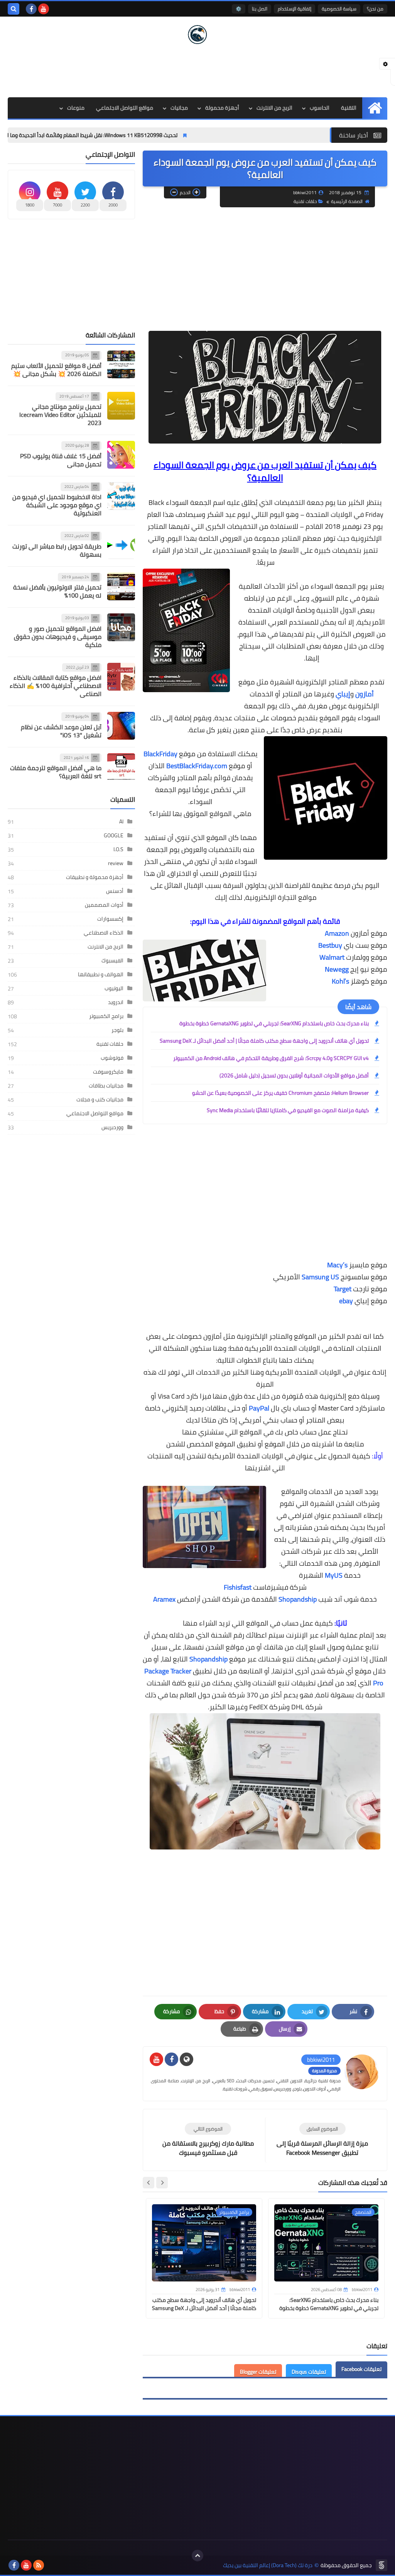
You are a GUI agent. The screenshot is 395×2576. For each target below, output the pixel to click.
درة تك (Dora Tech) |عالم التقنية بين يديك (268, 2565)
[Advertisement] (197, 70)
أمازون (365, 694)
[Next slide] (149, 2183)
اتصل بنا (260, 9)
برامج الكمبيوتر (106, 1016)
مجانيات (179, 108)
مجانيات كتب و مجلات (100, 1099)
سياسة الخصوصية (339, 9)
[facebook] (31, 9)
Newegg (337, 969)
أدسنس (115, 891)
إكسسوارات (110, 919)
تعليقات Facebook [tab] (361, 2369)
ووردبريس (112, 1127)
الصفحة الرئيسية (347, 201)
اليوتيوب (114, 988)
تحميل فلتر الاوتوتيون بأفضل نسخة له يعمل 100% (57, 591)
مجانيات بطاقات (106, 1086)
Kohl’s (340, 981)
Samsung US (320, 1277)
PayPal (259, 1408)
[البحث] (14, 9)
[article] (208, 2140)
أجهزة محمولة (222, 108)
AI (121, 821)
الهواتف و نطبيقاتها (101, 974)
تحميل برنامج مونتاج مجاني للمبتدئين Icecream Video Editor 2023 (60, 415)
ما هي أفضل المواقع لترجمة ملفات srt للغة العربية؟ (56, 772)
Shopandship (298, 1599)
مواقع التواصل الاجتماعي (125, 108)
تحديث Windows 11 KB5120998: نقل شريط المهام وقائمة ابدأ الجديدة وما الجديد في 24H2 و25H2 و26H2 (125, 135)
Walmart (332, 957)
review (116, 863)
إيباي (343, 694)
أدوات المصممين (104, 905)
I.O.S (118, 849)
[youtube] (44, 9)
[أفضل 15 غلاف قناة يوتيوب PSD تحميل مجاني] (121, 455)
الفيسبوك (112, 960)
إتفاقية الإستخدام (295, 9)
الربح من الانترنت (274, 108)
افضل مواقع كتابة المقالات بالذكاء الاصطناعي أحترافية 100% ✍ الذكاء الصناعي (56, 686)
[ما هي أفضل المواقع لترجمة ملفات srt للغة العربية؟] (121, 767)
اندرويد (116, 1002)
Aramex (164, 1599)
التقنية (349, 108)
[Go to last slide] (162, 2183)
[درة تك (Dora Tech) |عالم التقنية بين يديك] (197, 35)
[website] (187, 2059)
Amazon (337, 933)
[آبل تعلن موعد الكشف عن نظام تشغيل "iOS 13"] (121, 726)
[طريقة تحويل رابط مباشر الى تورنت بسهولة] (121, 545)
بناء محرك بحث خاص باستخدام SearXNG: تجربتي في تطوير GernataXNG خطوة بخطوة (274, 1023)
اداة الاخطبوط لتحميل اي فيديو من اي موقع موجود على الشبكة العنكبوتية (57, 505)
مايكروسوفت (108, 1072)
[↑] (197, 2556)
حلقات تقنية (305, 201)
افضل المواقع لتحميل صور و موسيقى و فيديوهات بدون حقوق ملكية (58, 637)
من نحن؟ (375, 9)
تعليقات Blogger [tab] (258, 2372)
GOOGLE (114, 835)
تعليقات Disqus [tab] (309, 2372)
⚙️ (239, 9)
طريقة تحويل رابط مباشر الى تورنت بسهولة (57, 550)
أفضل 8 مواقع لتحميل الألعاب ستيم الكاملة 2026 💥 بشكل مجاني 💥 (56, 370)
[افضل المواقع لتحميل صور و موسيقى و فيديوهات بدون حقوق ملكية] (121, 627)
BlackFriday (161, 754)
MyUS (334, 1575)
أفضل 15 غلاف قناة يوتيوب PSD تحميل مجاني (61, 460)
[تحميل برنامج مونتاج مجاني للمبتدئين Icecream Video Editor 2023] (121, 406)
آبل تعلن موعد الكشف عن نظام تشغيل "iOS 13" (61, 731)
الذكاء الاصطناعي (104, 933)
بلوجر (117, 1030)
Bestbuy (330, 945)
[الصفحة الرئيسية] (375, 108)
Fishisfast (238, 1587)
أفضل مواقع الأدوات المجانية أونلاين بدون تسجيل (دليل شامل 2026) (294, 1075)
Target (343, 1289)
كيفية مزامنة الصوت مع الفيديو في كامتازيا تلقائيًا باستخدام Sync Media (288, 1110)
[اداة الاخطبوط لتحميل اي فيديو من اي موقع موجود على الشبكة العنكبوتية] (121, 496)
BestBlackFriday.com (197, 766)
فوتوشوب (112, 1058)
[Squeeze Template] (381, 2565)
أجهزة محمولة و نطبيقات (95, 877)
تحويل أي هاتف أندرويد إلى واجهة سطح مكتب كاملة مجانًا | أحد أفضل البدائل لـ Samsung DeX (264, 1041)
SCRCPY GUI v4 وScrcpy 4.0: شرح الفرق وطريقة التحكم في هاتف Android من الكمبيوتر (271, 1058)
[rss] (39, 2565)
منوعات (76, 108)
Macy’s (337, 1265)
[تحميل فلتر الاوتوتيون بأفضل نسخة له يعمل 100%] (121, 586)
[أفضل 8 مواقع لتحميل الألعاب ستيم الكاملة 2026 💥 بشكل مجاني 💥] (121, 364)
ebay (346, 1301)
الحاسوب (320, 108)
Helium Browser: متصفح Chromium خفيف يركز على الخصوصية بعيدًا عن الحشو (280, 1093)
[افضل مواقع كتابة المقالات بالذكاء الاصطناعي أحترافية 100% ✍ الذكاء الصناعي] (121, 677)
